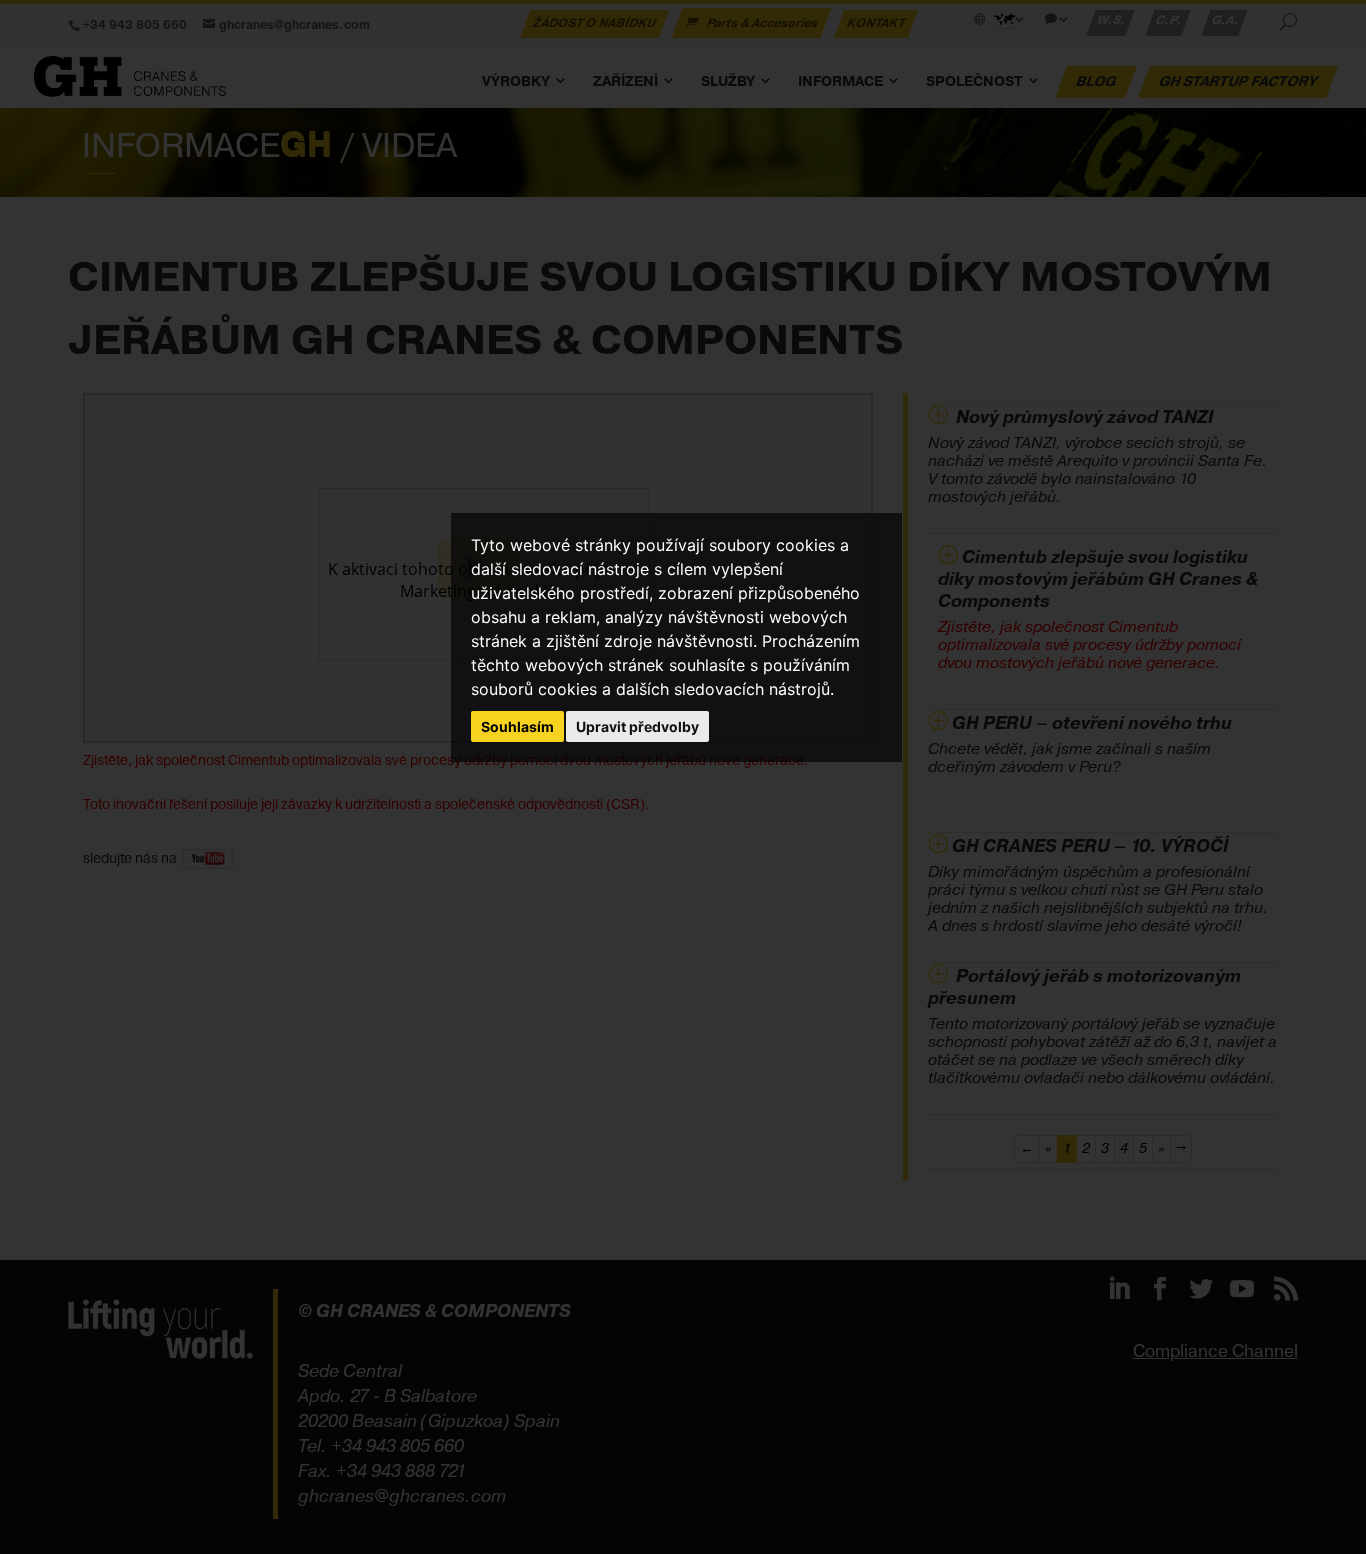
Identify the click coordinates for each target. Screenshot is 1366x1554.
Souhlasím (517, 726)
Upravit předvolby (637, 726)
